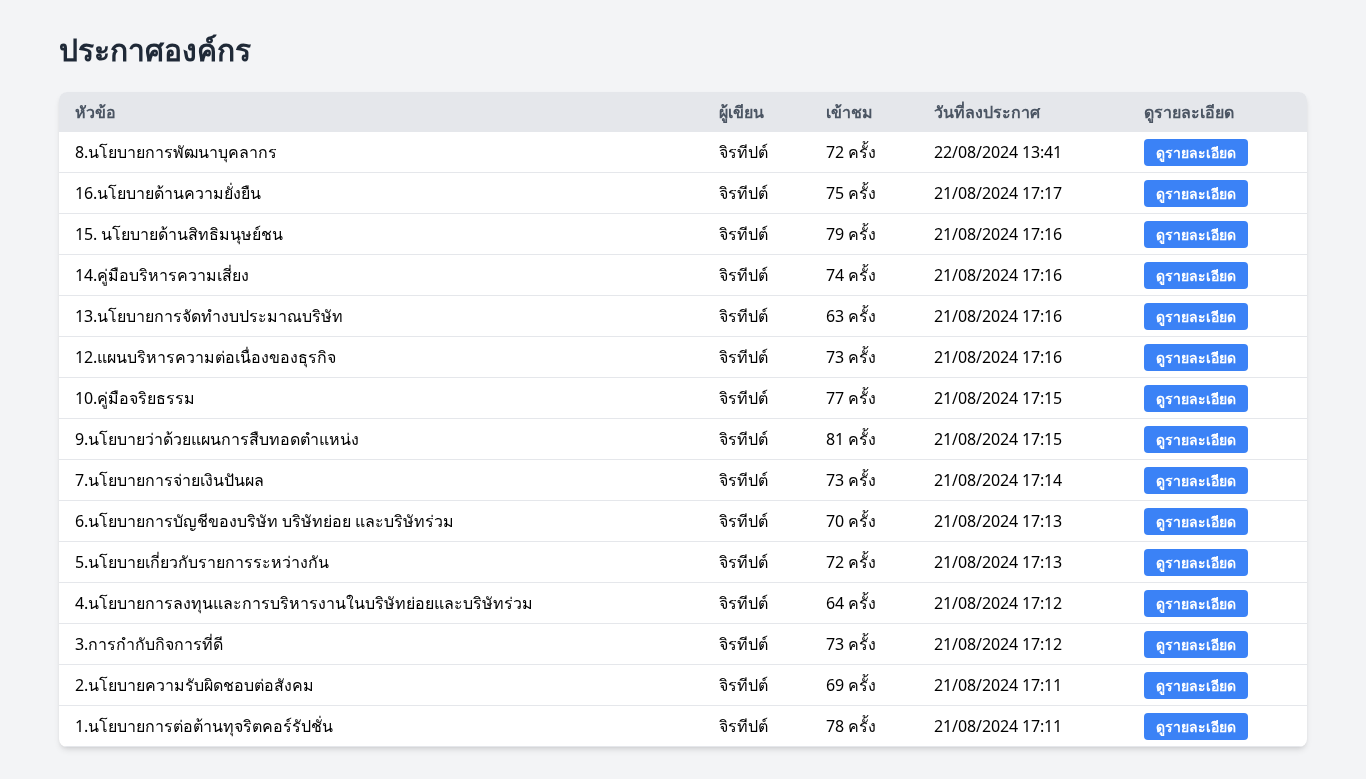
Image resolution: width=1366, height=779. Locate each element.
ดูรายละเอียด (1196, 152)
